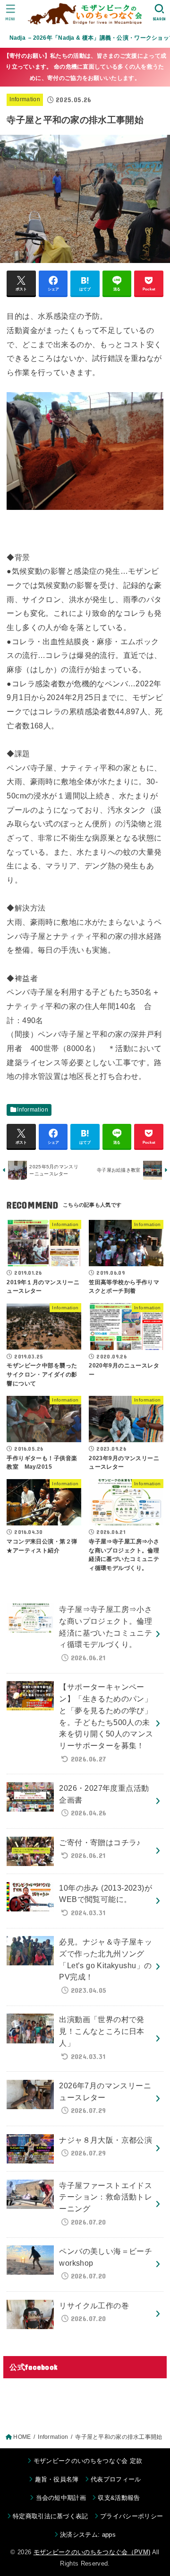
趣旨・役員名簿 (57, 2479)
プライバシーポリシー (132, 2516)
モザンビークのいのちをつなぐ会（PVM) (92, 2552)
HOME (22, 2437)
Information (25, 99)
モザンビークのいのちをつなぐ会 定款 (88, 2461)
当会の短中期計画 (61, 2498)
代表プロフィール (116, 2479)
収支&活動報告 (119, 2498)
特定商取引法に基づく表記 (51, 2516)
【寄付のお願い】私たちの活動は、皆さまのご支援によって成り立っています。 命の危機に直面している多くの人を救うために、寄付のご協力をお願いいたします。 (85, 67)
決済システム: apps (88, 2535)
